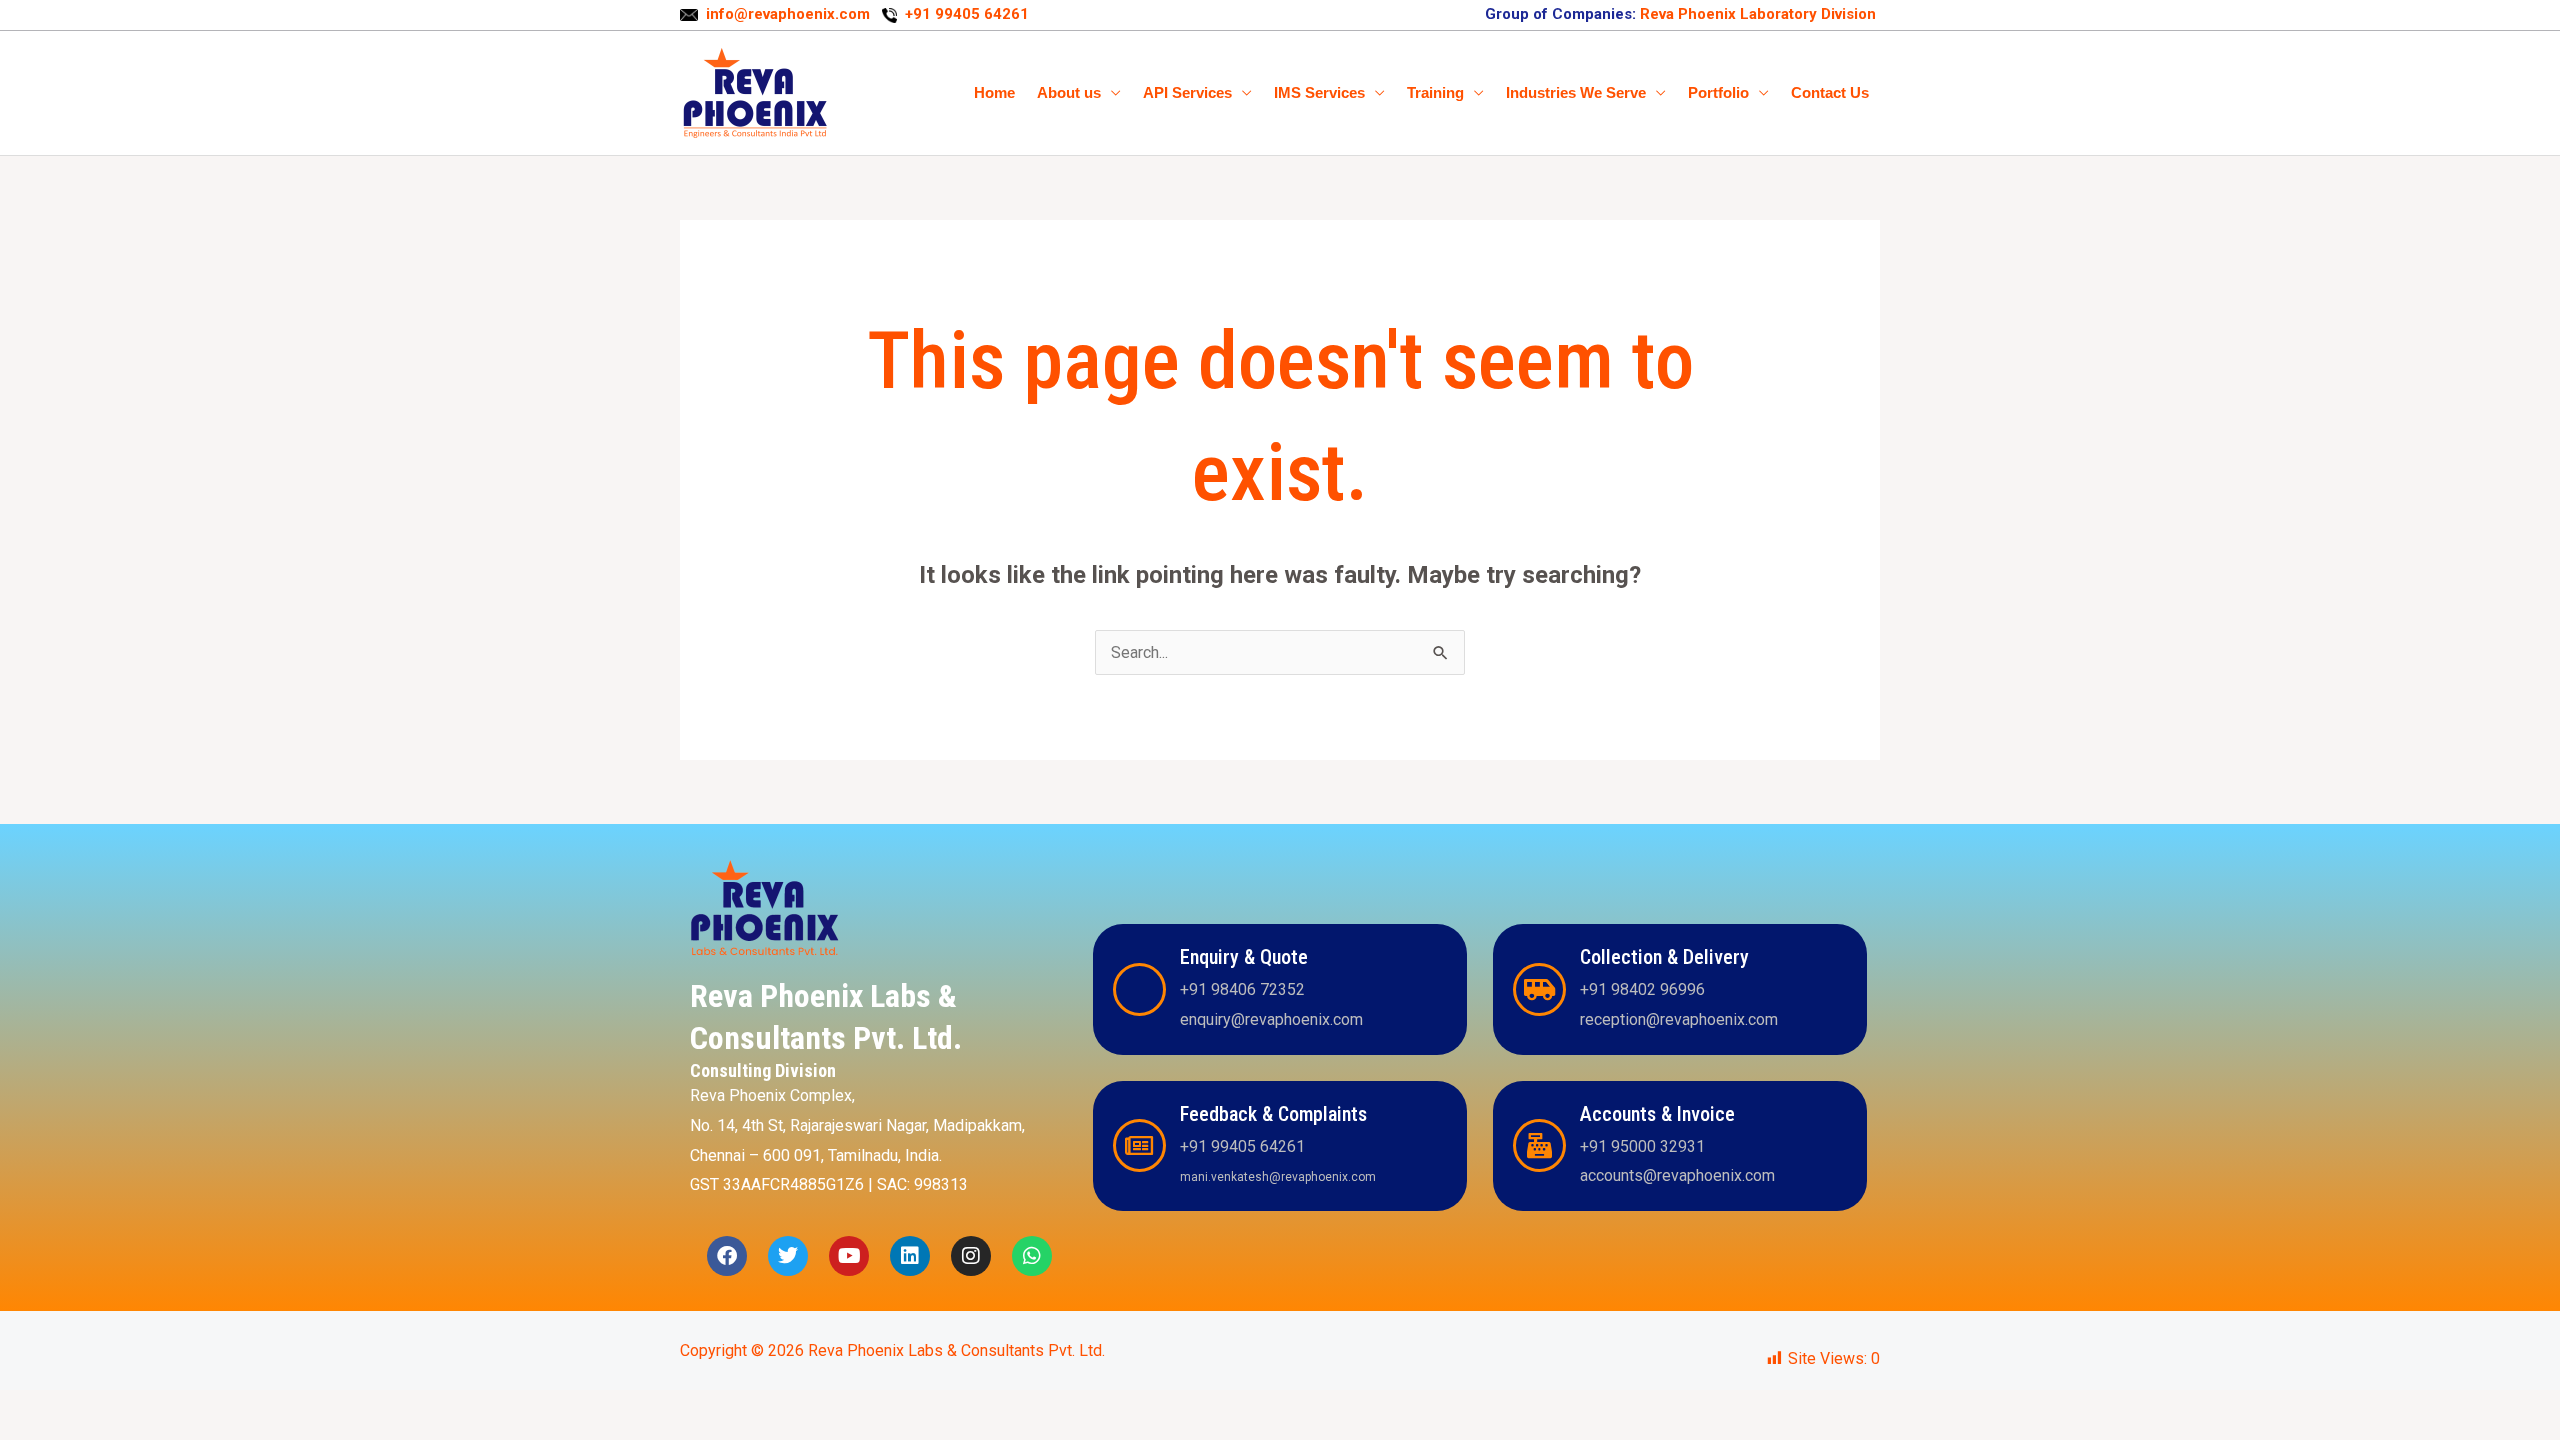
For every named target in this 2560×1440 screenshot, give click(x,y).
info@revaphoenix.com (790, 14)
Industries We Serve (1576, 92)
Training (1435, 92)
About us (1069, 92)
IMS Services (1319, 92)
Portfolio (1718, 92)
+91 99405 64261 (967, 14)
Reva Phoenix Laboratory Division (1756, 14)
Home (994, 92)
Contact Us (1830, 92)
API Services (1187, 92)
